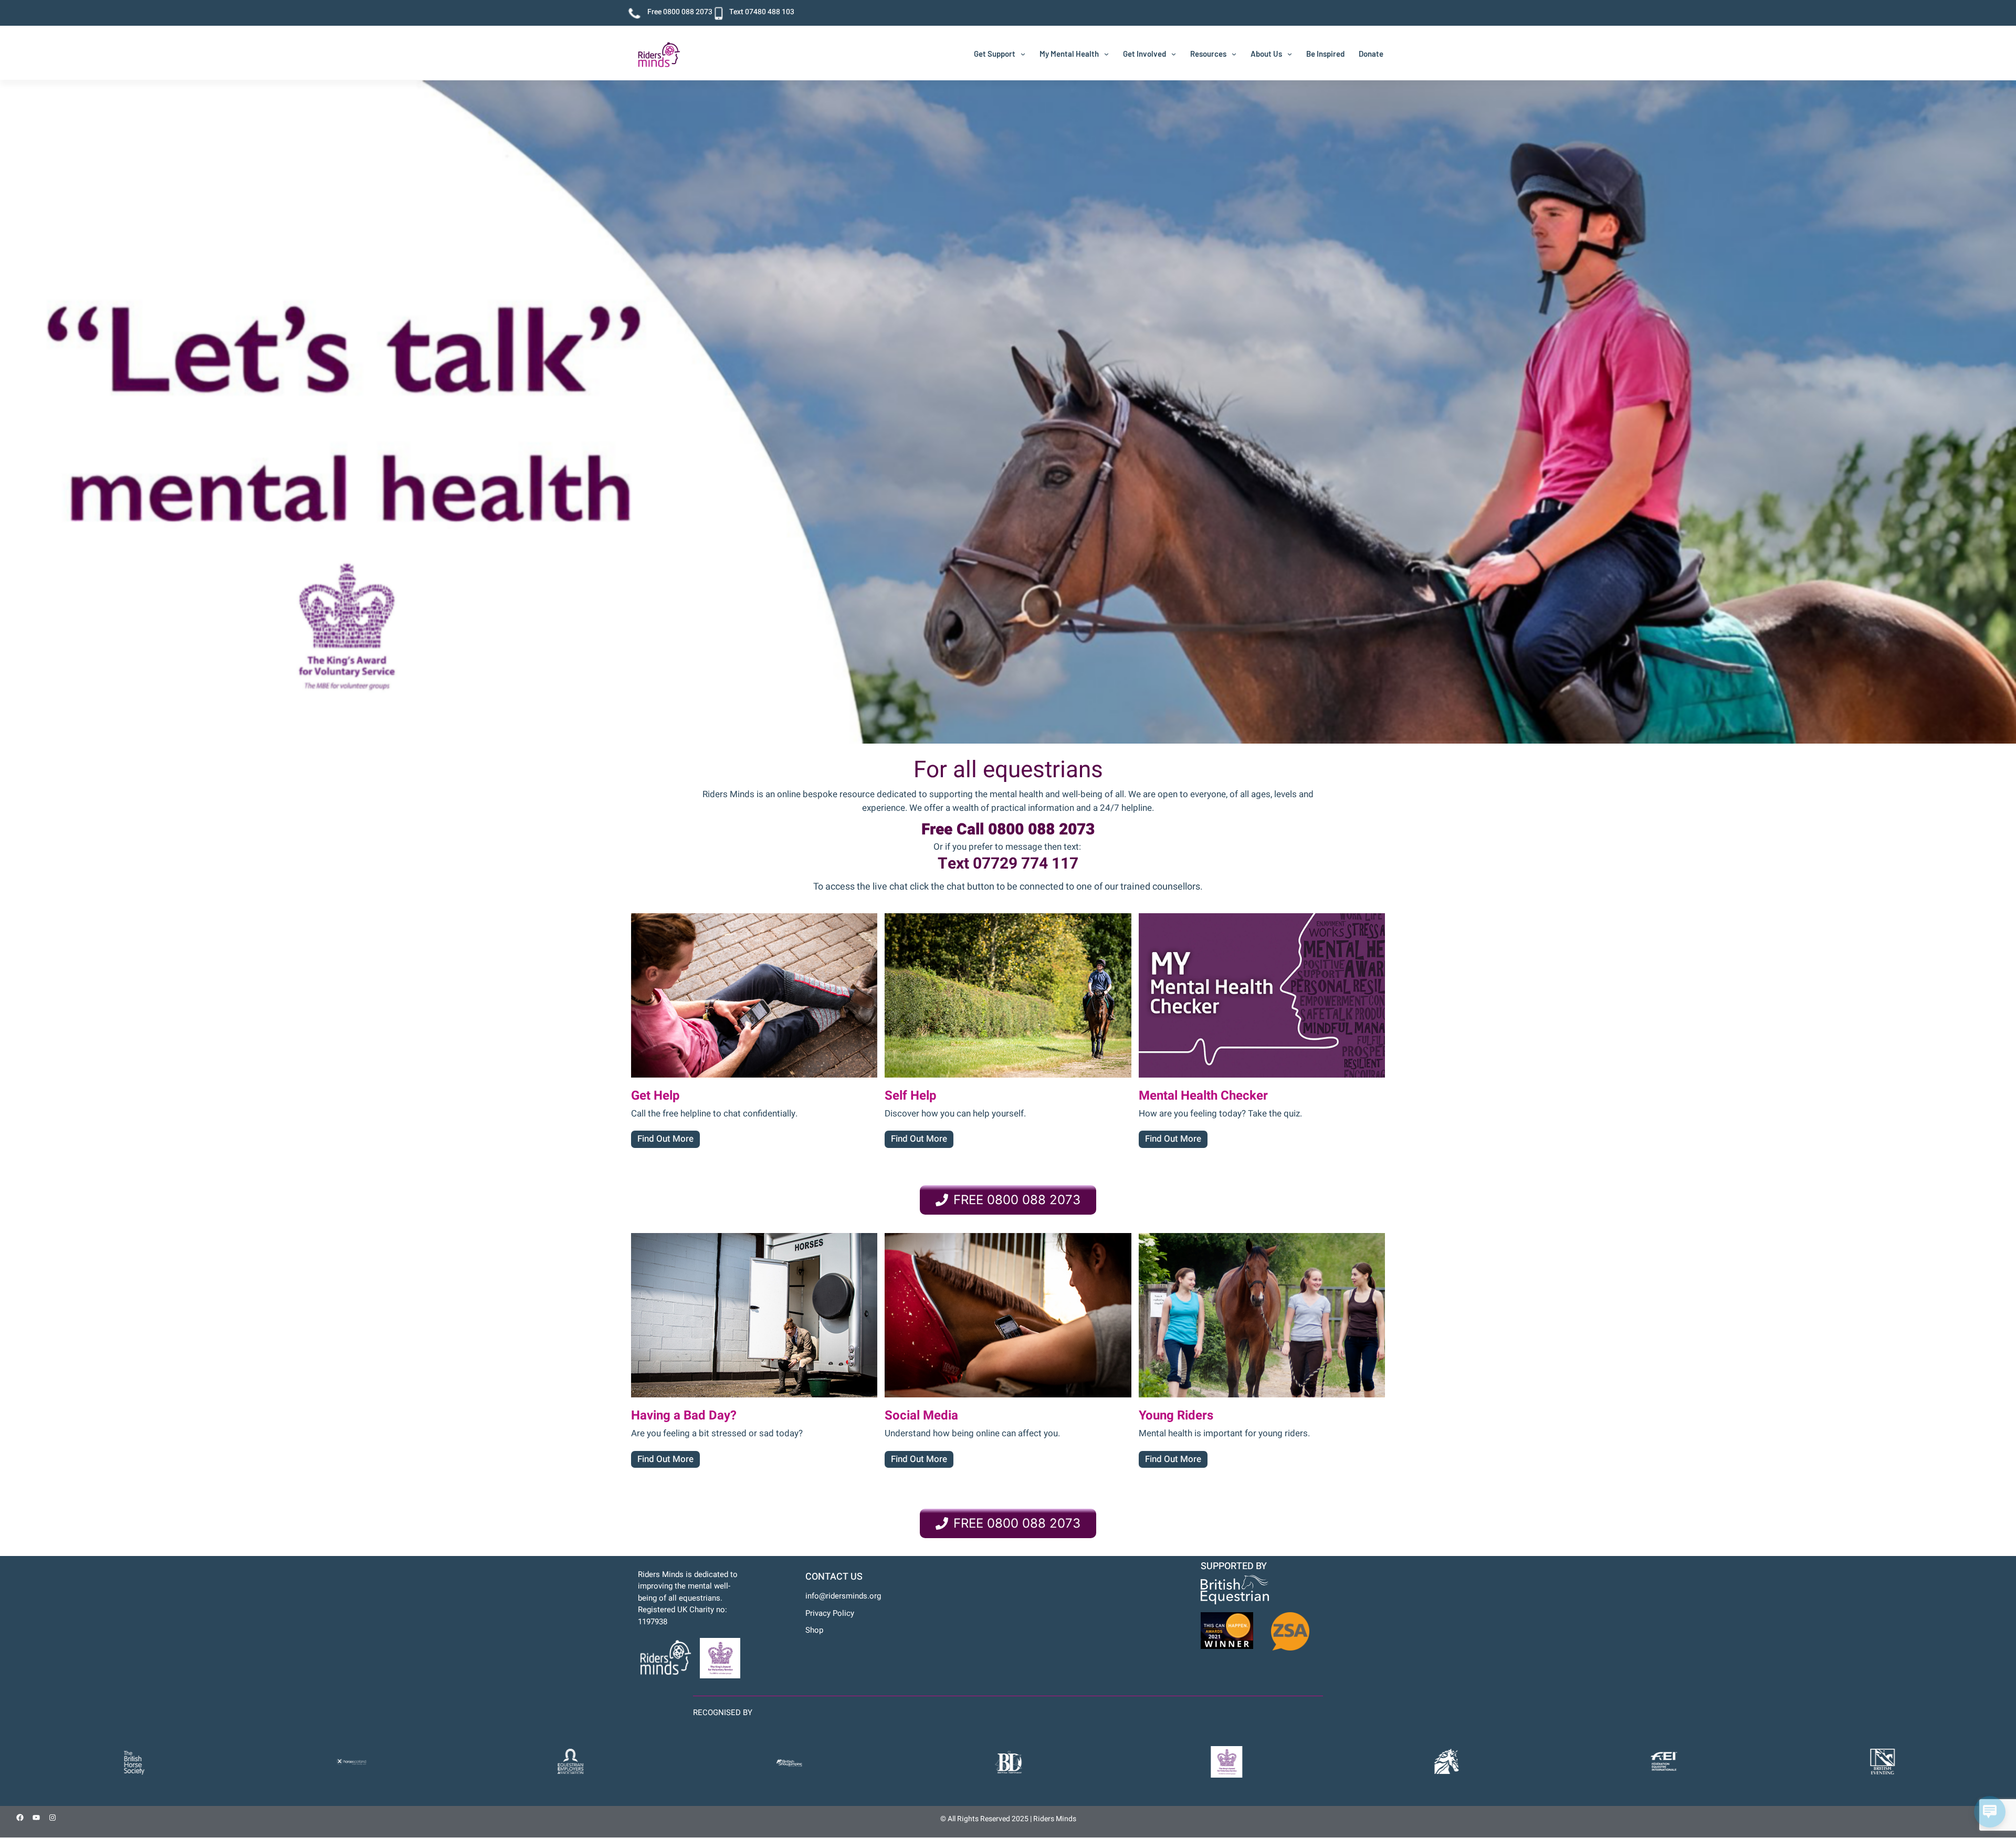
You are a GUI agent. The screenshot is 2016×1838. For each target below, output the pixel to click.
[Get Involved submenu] (1174, 54)
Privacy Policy (830, 1613)
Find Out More (665, 1139)
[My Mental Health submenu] (1106, 54)
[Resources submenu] (1234, 54)
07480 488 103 (770, 12)
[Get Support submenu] (1023, 54)
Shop (814, 1630)
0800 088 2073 (688, 12)
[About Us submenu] (1290, 54)
